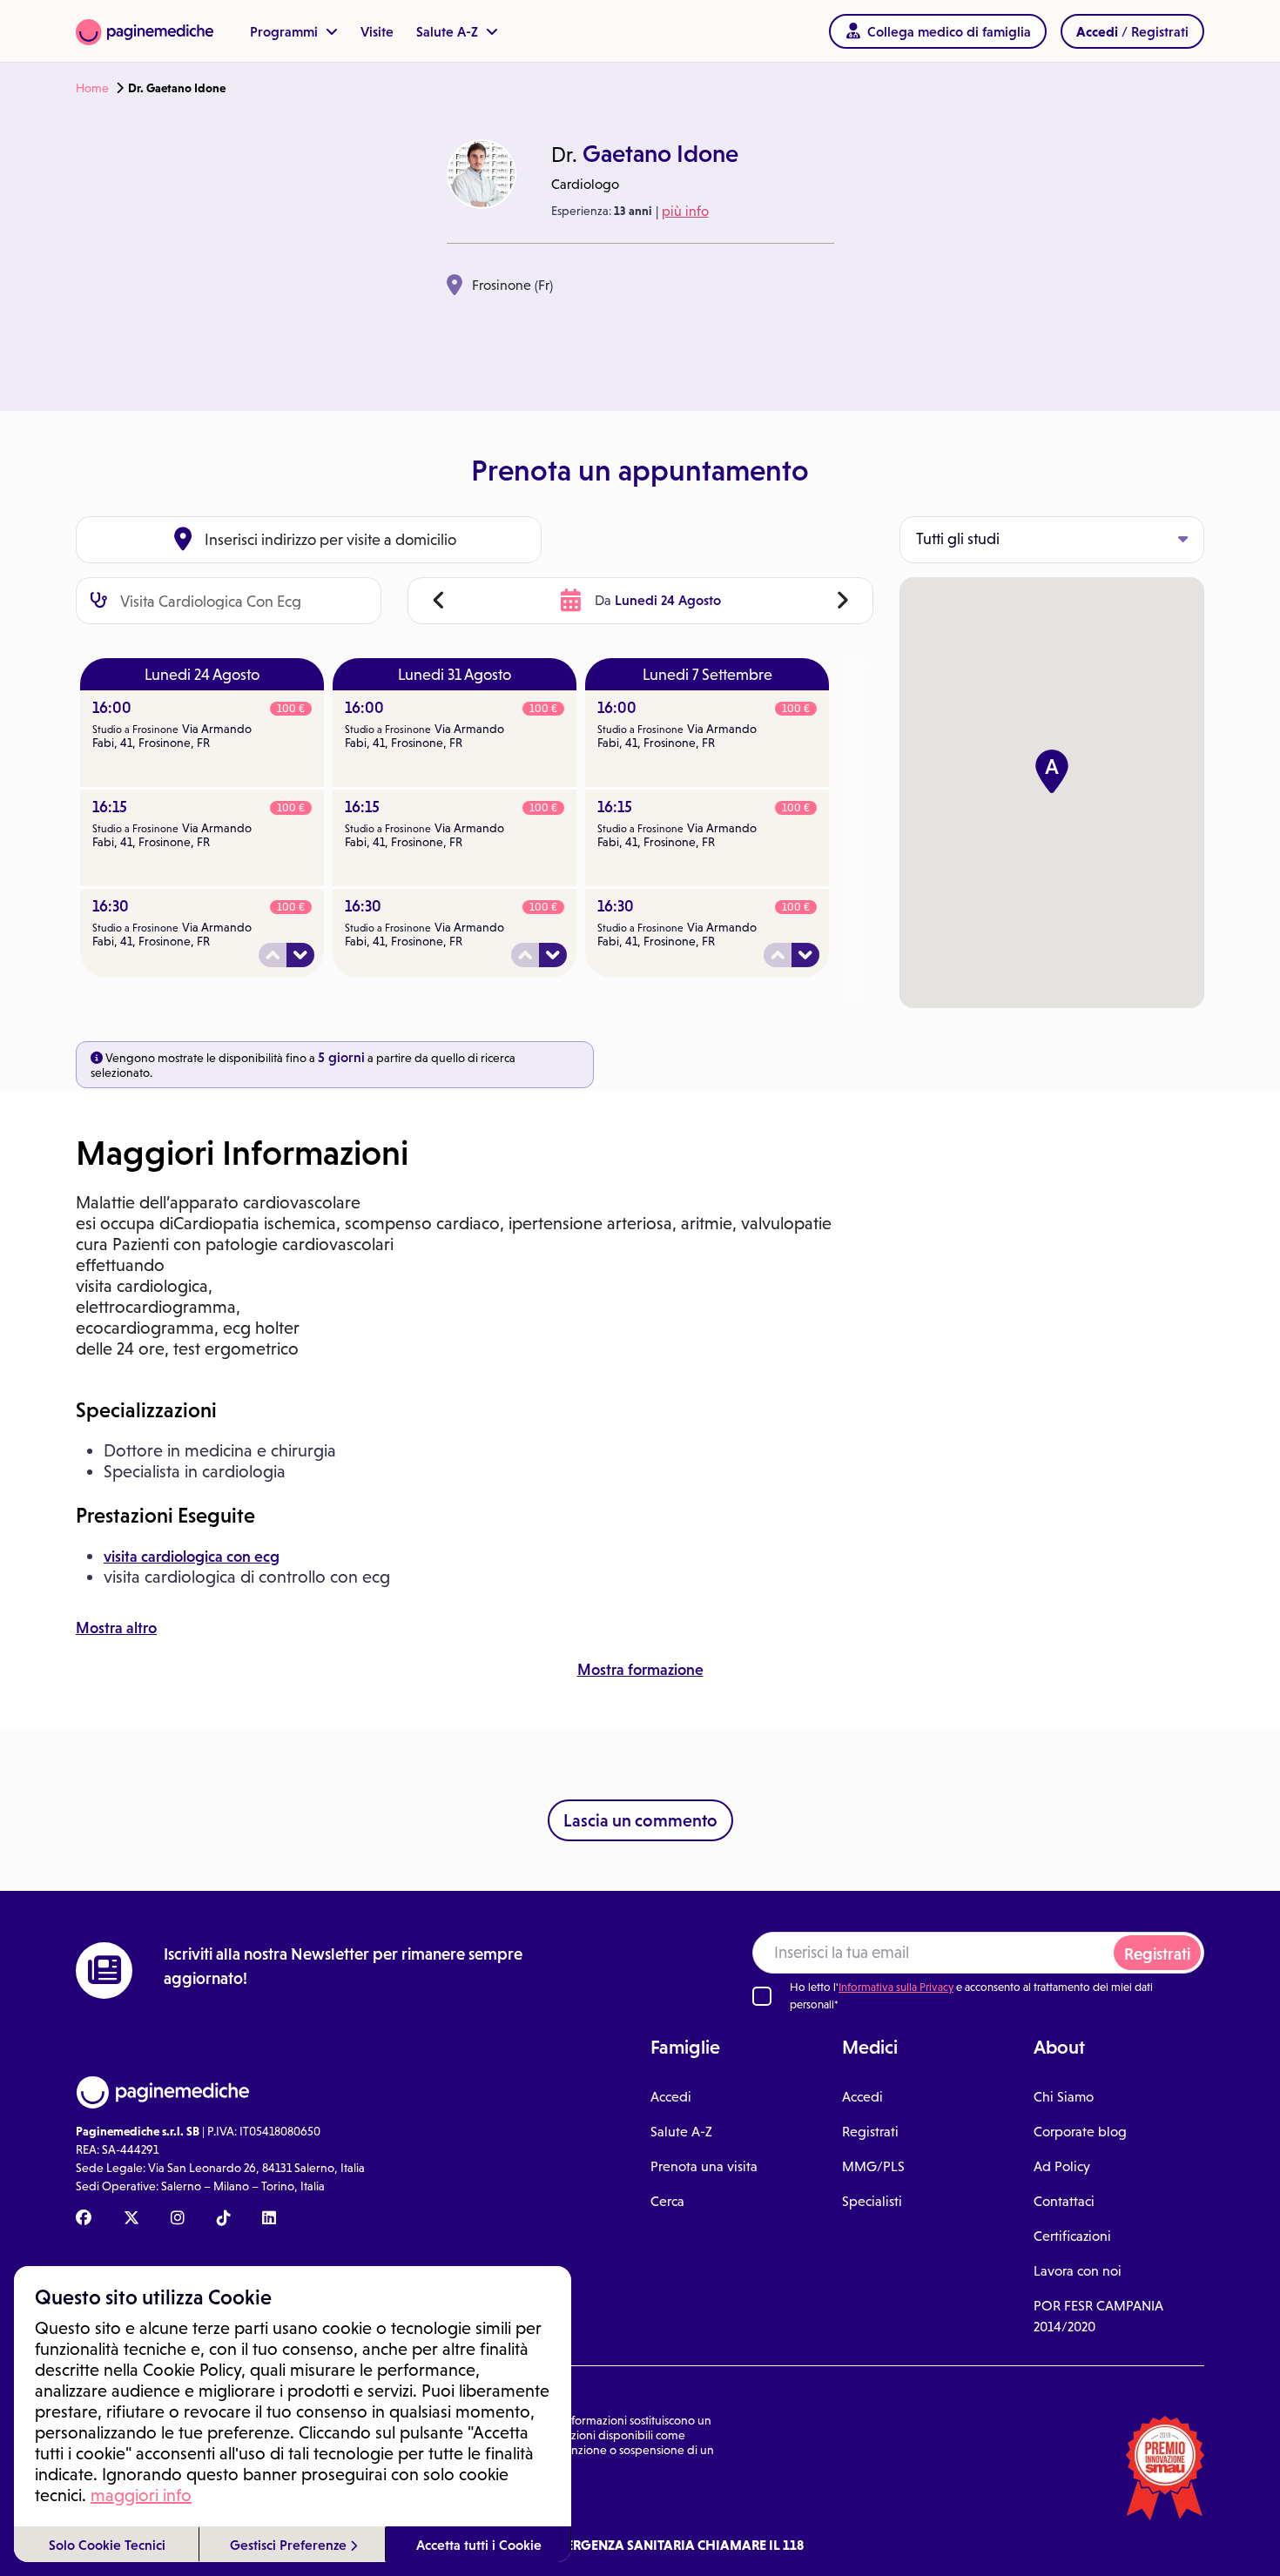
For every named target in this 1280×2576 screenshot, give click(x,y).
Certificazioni (1072, 2236)
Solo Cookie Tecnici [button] (107, 2545)
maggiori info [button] (141, 2495)
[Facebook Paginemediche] (84, 2219)
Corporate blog (1080, 2132)
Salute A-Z (449, 31)
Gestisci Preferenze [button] (290, 2545)
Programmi (286, 31)
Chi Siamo (1064, 2097)
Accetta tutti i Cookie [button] (479, 2545)
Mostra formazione (640, 1670)
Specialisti (872, 2201)
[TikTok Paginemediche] (224, 2219)
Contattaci (1064, 2201)
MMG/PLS (873, 2166)
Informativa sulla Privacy (896, 1987)
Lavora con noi (1078, 2271)
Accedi (671, 2097)
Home (92, 88)
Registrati (1157, 1954)
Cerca (667, 2201)
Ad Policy (1062, 2166)
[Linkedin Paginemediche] (269, 2219)
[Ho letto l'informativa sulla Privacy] (762, 1996)
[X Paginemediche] (131, 2219)
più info (685, 211)
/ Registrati (1132, 31)
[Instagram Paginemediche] (178, 2219)
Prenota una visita (704, 2166)
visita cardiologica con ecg (192, 1557)
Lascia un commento (640, 1820)
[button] (1052, 771)
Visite (377, 31)
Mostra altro (116, 1628)
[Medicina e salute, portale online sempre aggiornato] (145, 31)
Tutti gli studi (958, 539)
